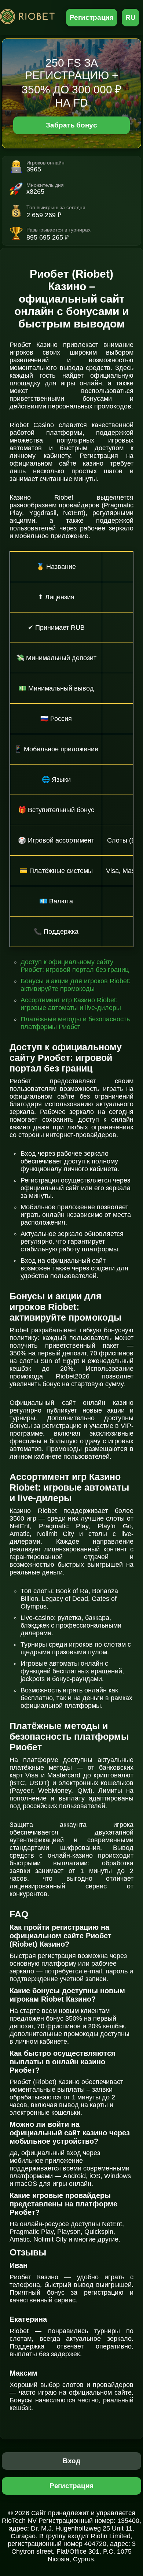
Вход (72, 2461)
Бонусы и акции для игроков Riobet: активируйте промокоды (76, 985)
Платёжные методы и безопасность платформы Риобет (75, 1023)
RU (131, 17)
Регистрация (92, 17)
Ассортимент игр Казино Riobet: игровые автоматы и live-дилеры (71, 1004)
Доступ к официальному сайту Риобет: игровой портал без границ (75, 966)
